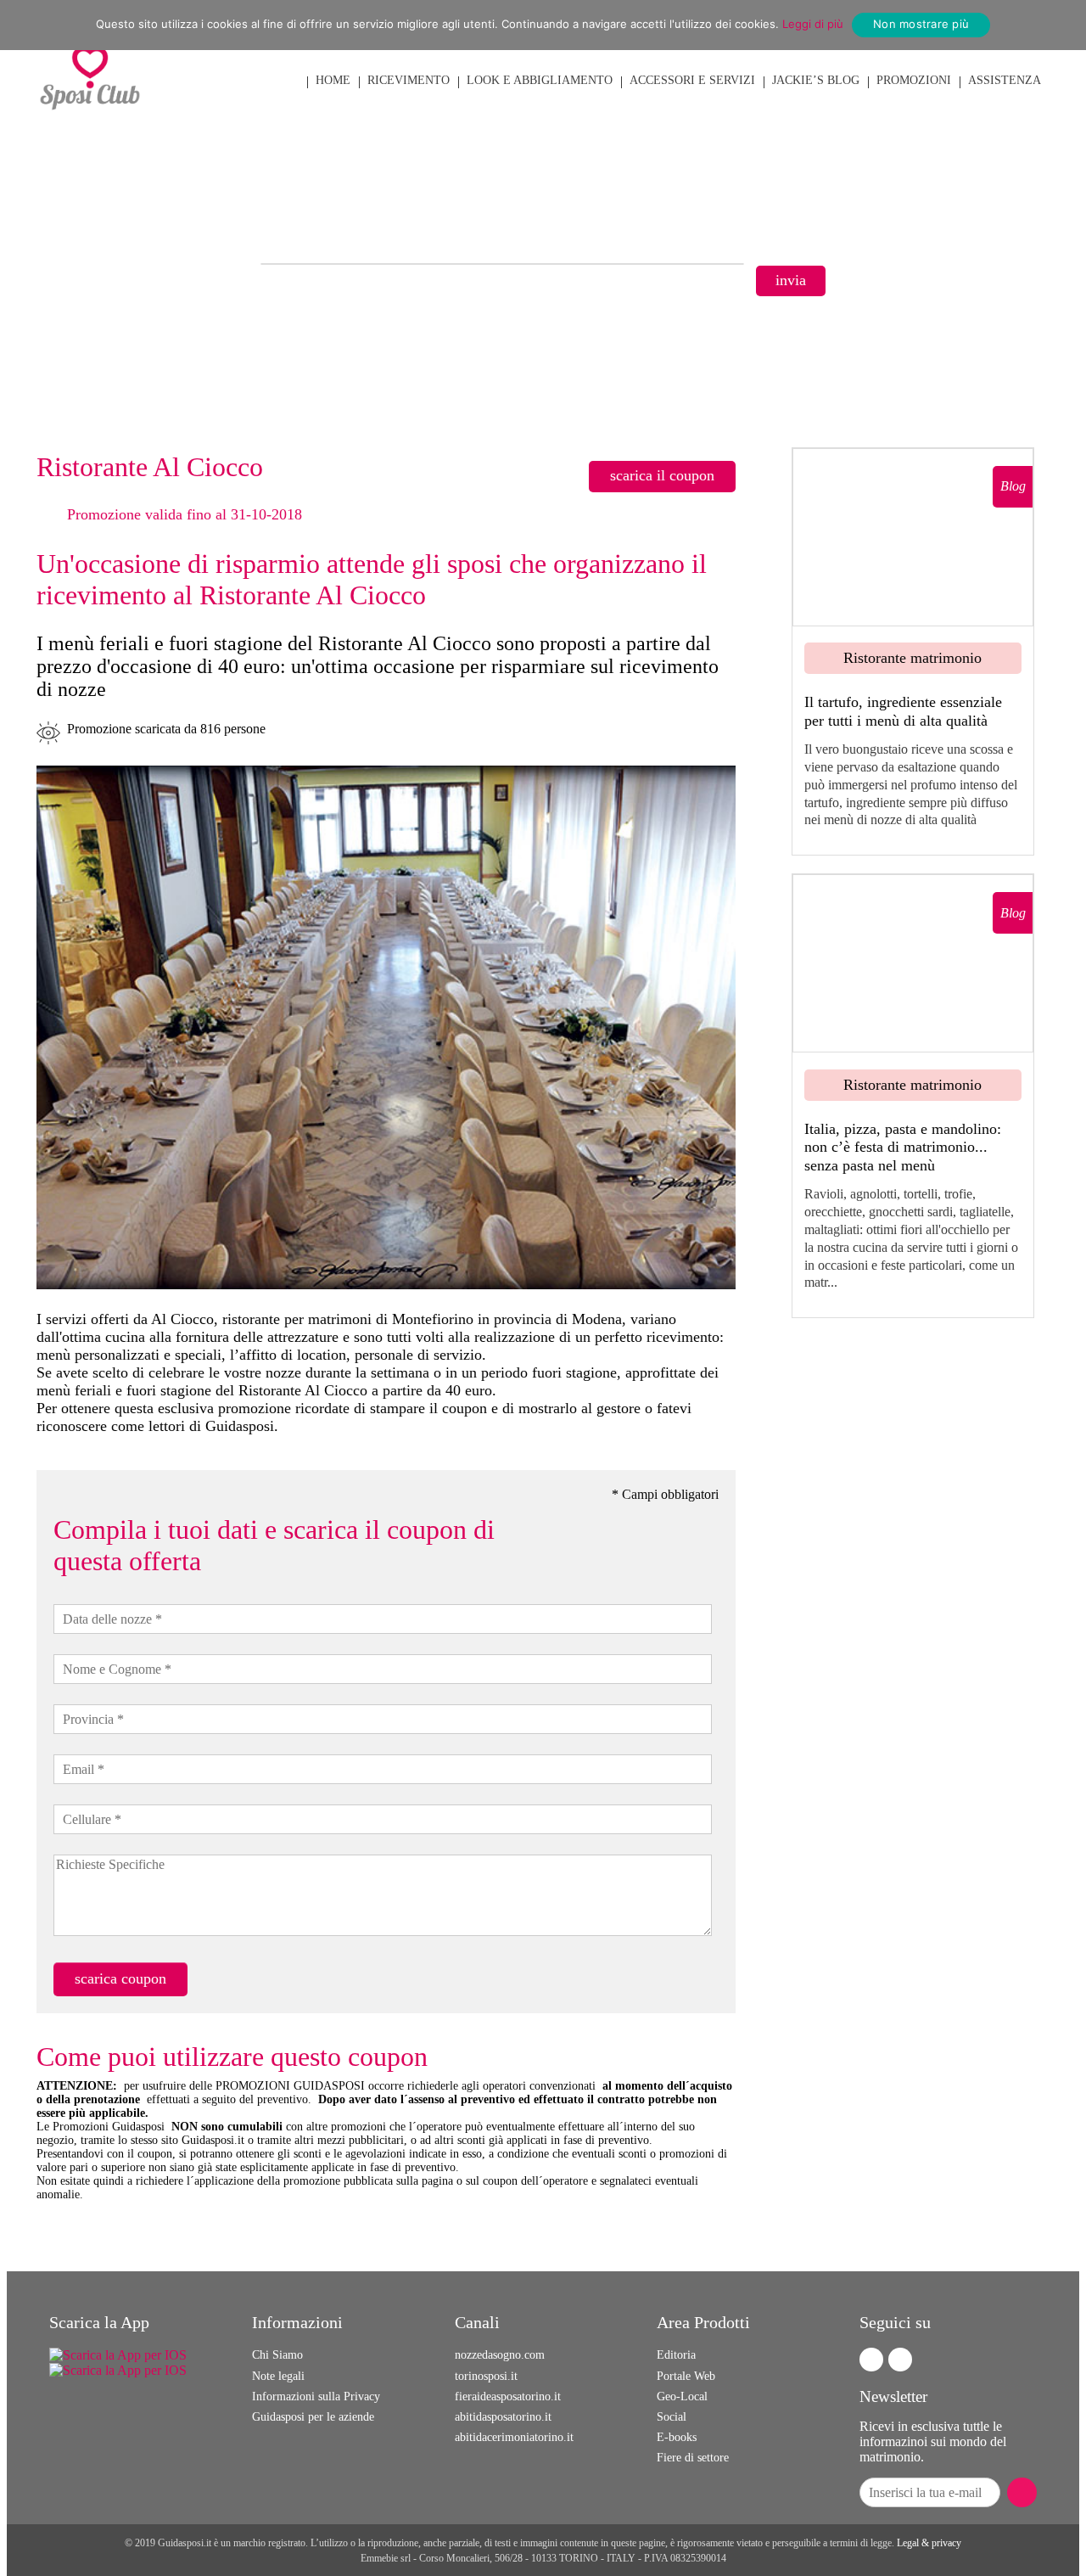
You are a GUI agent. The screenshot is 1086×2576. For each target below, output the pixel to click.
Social (672, 2417)
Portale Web (686, 2376)
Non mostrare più (921, 24)
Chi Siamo (277, 2355)
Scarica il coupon (662, 475)
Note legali (278, 2376)
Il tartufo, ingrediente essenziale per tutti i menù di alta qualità (903, 711)
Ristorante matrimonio (912, 658)
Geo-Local (682, 2396)
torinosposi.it (486, 2376)
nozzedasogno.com (500, 2355)
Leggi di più (813, 24)
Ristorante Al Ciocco (150, 467)
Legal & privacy (929, 2543)
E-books (677, 2437)
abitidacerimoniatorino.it (514, 2437)
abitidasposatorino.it (503, 2417)
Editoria (676, 2355)
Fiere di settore (693, 2458)
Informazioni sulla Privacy (316, 2396)
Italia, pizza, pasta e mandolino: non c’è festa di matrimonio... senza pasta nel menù (903, 1147)
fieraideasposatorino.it (508, 2396)
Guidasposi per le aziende (313, 2417)
